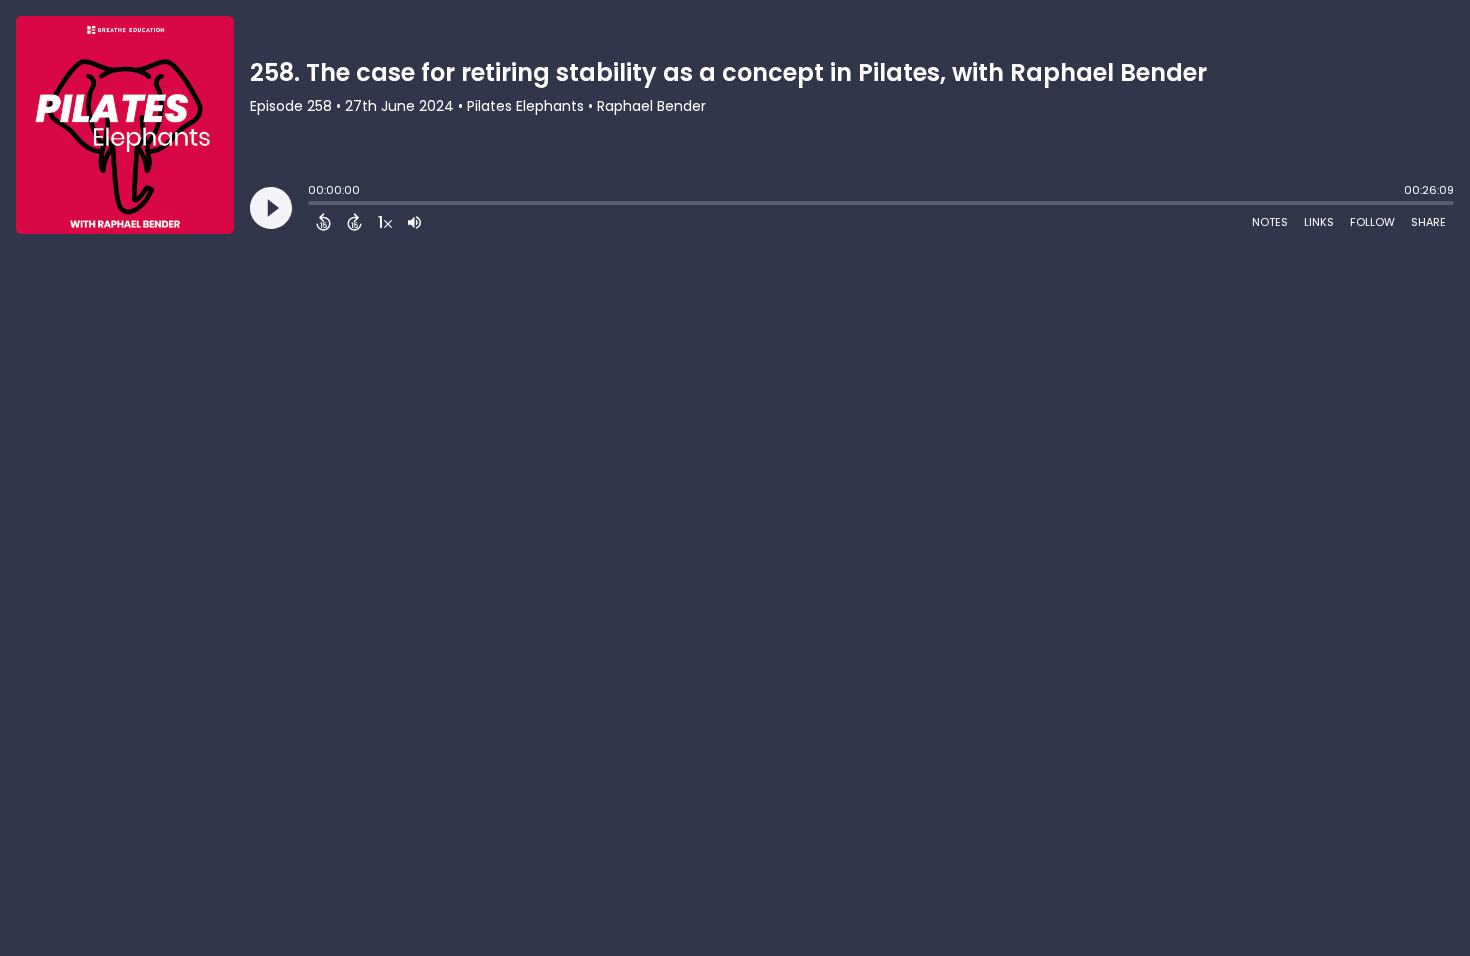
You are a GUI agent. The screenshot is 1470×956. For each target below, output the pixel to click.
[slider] (313, 205)
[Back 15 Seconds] (323, 222)
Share (1428, 222)
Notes (1270, 222)
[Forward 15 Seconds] (354, 222)
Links (1319, 222)
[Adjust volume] (414, 222)
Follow (1372, 222)
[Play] (271, 208)
